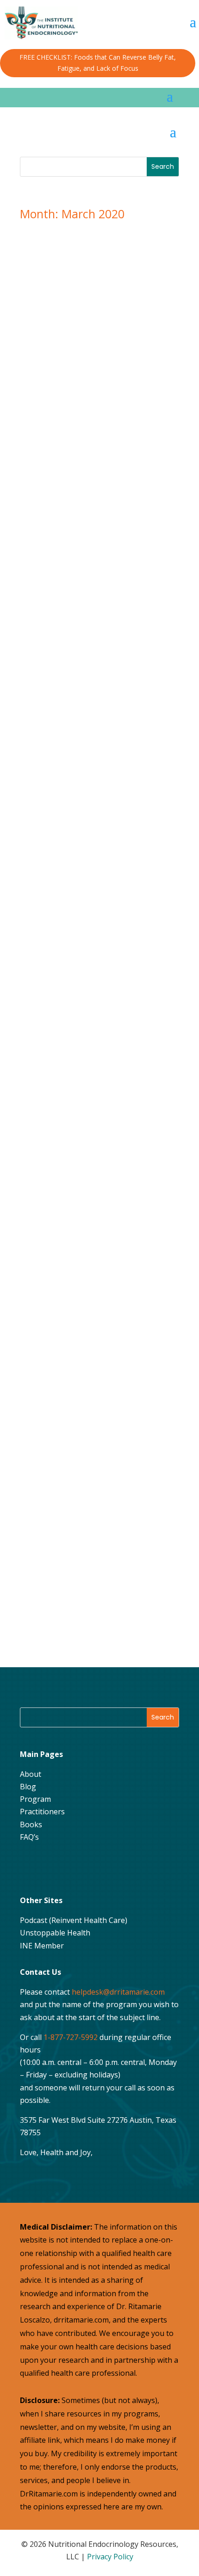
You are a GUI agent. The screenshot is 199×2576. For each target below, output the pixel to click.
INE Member (42, 1946)
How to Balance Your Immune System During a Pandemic (94, 916)
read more (57, 471)
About (31, 1774)
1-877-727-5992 (71, 2037)
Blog (28, 1787)
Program (35, 1799)
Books (31, 1824)
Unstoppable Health (55, 1933)
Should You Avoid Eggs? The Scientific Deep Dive (94, 372)
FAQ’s (29, 1837)
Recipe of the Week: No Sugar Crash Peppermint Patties (92, 1187)
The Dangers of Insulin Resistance (89, 1455)
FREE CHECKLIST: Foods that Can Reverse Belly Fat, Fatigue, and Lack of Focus (98, 63)
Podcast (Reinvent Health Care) (74, 1920)
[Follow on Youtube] (76, 1867)
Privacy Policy (110, 2557)
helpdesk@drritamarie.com (118, 1992)
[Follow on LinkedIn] (99, 1867)
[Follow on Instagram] (53, 1867)
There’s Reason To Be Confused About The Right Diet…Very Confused (97, 644)
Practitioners (42, 1812)
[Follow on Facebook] (30, 1867)
